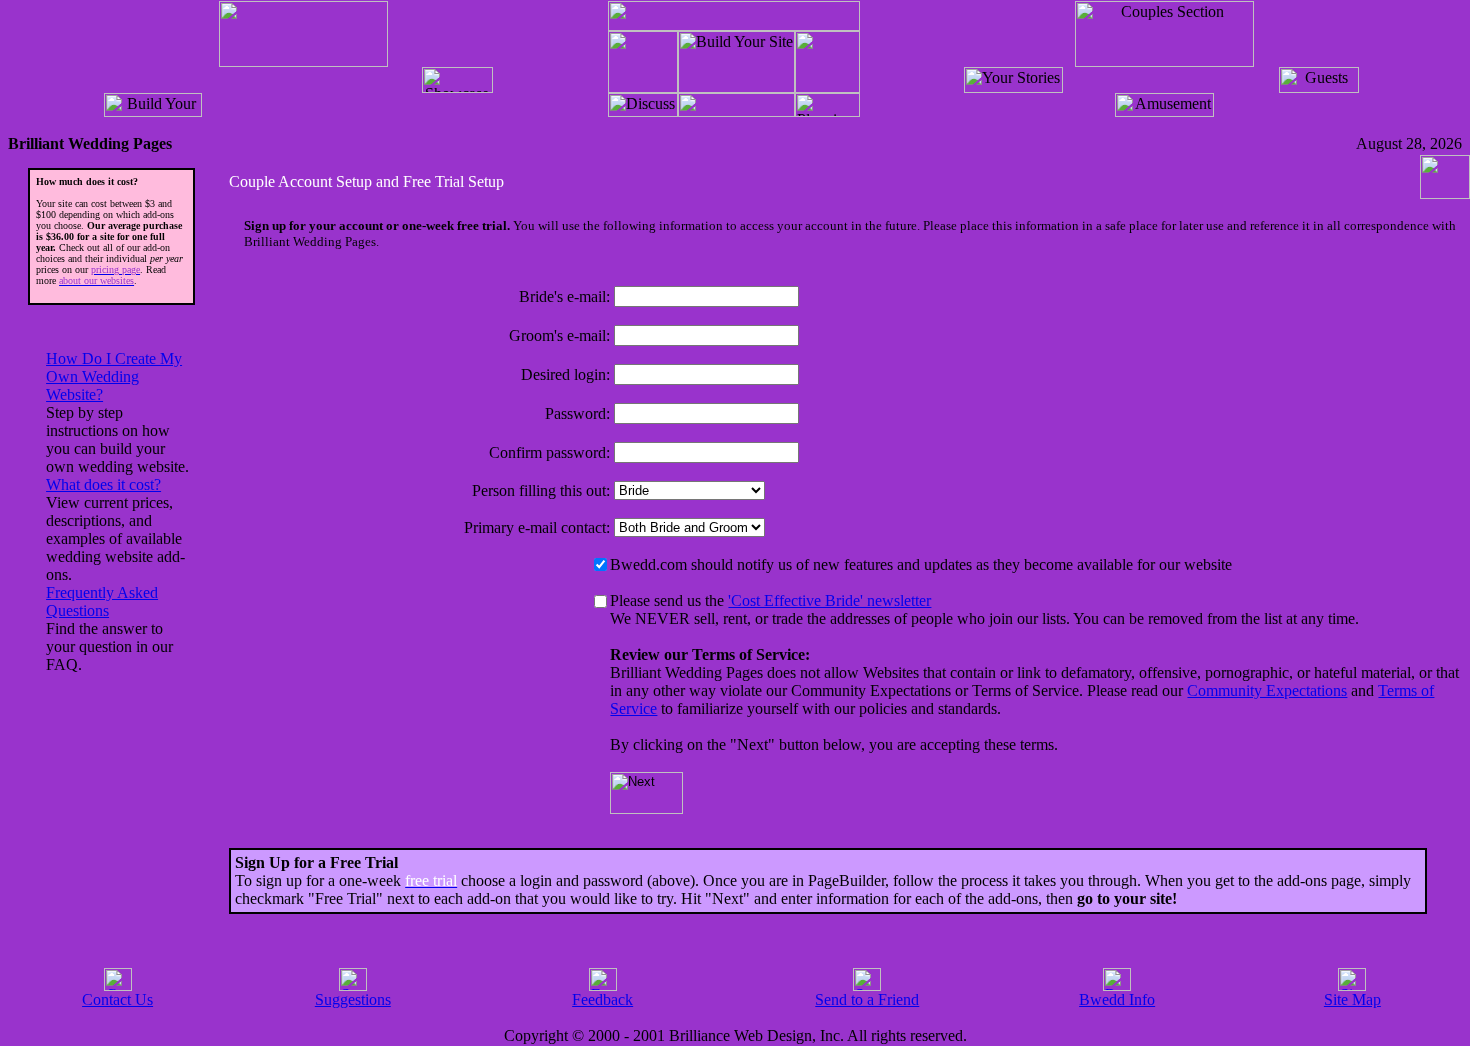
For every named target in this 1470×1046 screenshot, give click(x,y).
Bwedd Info (1117, 999)
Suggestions (353, 999)
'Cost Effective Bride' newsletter (829, 600)
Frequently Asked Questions (102, 601)
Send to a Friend (867, 999)
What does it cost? (103, 484)
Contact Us (117, 999)
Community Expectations (1267, 690)
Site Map (1352, 999)
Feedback (602, 999)
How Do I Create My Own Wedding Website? (114, 376)
